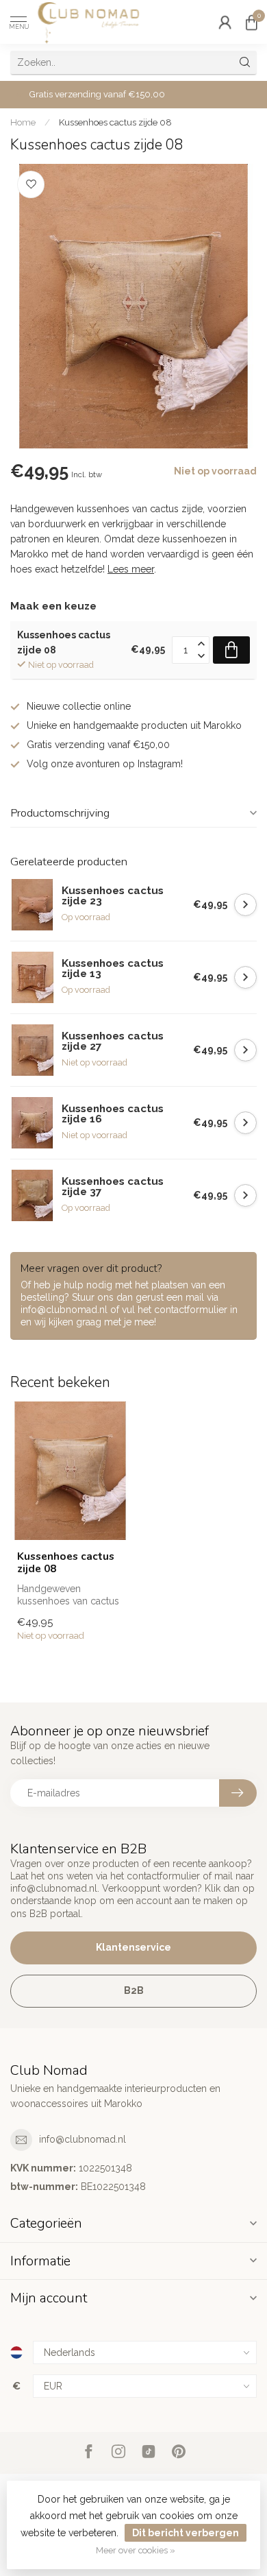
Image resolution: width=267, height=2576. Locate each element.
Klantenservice (133, 1947)
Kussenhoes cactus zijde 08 (115, 122)
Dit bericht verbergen (186, 2533)
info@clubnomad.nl (82, 2139)
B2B (134, 1990)
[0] (251, 22)
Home (23, 122)
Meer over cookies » (136, 2550)
